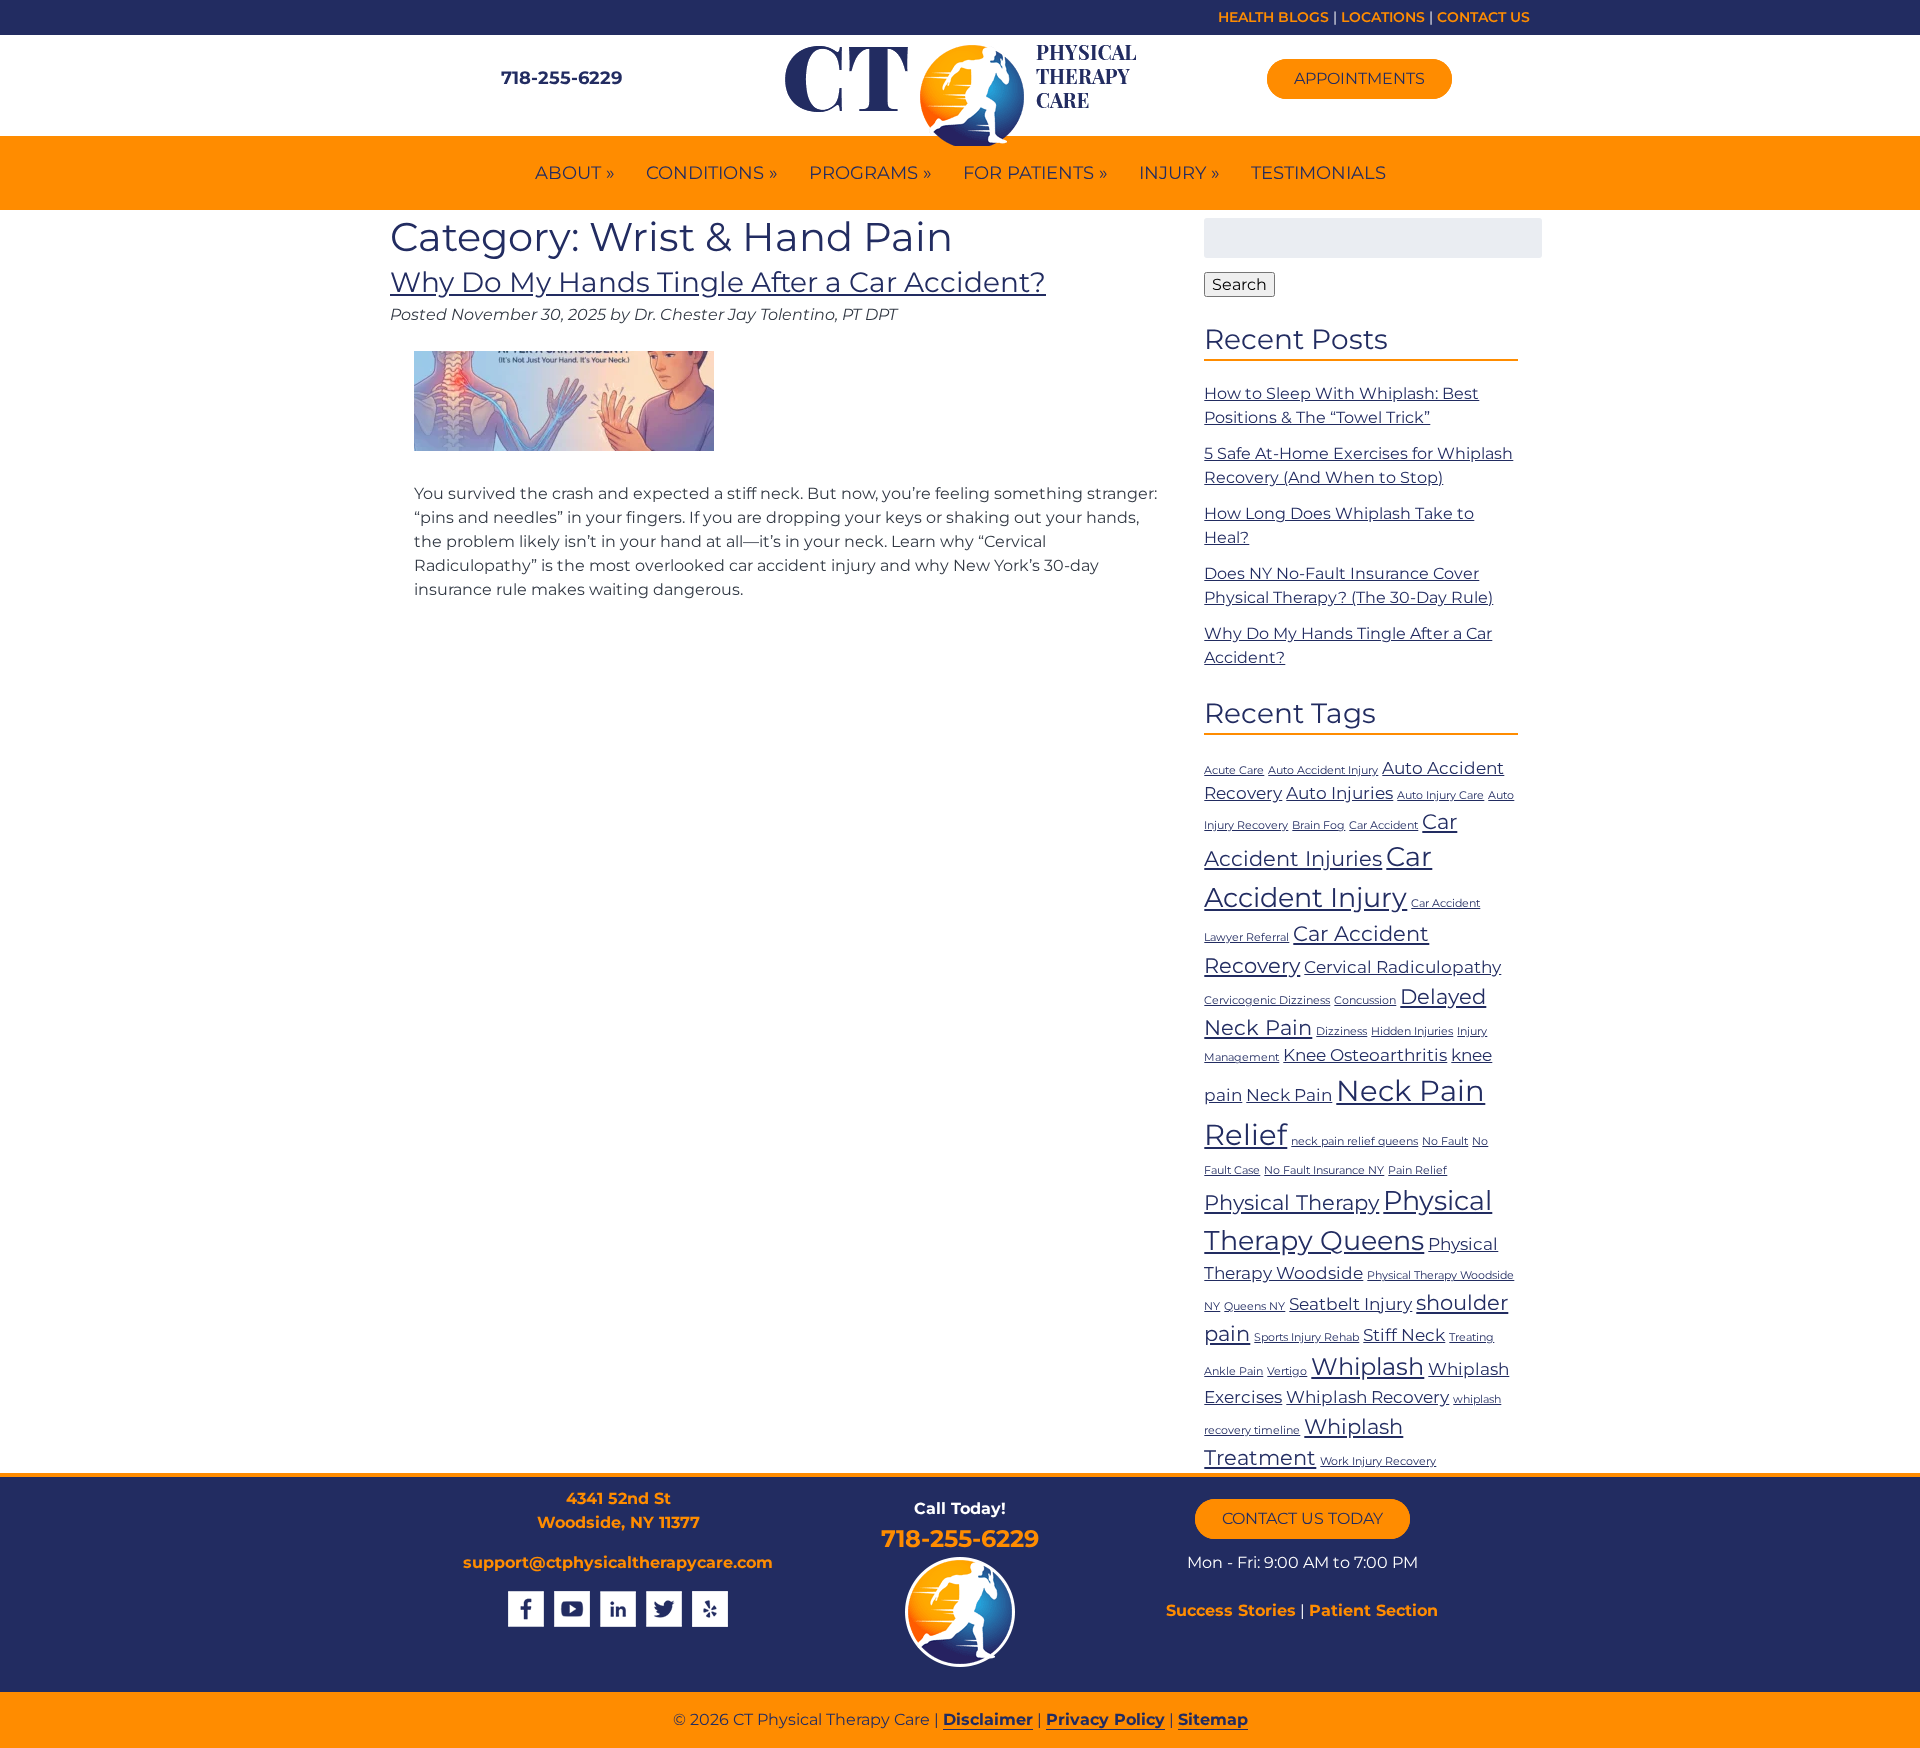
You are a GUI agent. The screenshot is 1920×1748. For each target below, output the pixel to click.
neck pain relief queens (1354, 1141)
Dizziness (1341, 1031)
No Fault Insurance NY (1324, 1170)
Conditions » (712, 173)
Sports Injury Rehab (1306, 1337)
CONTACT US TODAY (1302, 1518)
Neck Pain (1289, 1095)
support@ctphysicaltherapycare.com (618, 1562)
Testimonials (1318, 173)
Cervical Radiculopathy (1402, 967)
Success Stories (1231, 1610)
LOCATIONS (1383, 17)
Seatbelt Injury (1350, 1304)
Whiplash (1367, 1366)
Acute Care (1234, 770)
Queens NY (1254, 1306)
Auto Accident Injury (1323, 770)
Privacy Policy (1105, 1719)
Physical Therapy (1291, 1202)
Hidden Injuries (1412, 1031)
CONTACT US (1483, 17)
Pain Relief (1417, 1170)
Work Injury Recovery (1378, 1461)
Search (1239, 284)
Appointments (1359, 78)
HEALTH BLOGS (1273, 17)
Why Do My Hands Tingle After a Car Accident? (718, 282)
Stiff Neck (1404, 1335)
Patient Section (1373, 1610)
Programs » (870, 173)
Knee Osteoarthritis (1365, 1055)
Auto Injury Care (1440, 795)
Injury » (1179, 173)
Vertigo (1287, 1371)
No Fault (1445, 1141)
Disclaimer (988, 1719)
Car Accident (1383, 825)
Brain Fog (1318, 825)
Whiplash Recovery (1367, 1397)
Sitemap (1213, 1719)
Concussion (1365, 1000)
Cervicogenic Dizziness (1267, 1000)
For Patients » (1035, 173)
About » (575, 173)
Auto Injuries (1339, 793)
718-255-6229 (561, 78)
